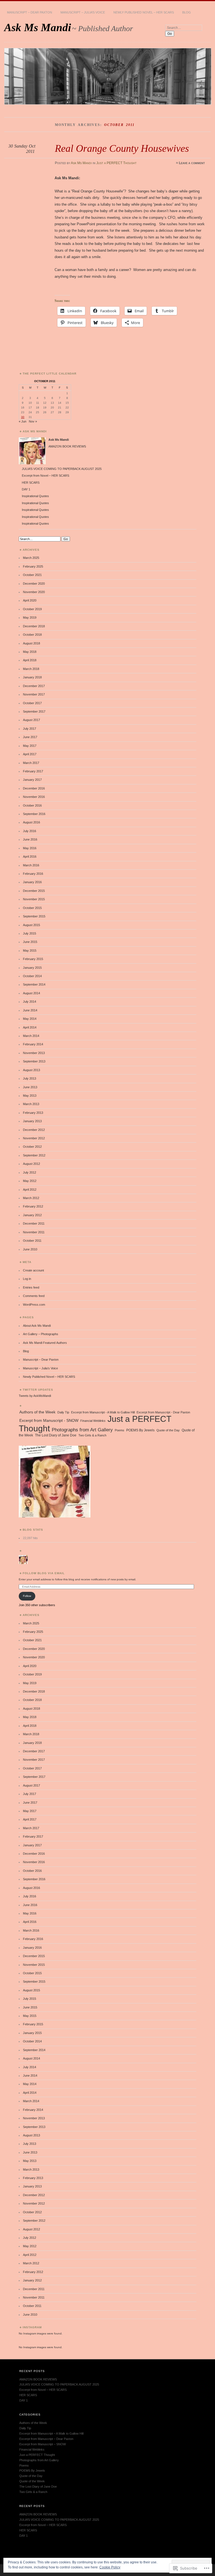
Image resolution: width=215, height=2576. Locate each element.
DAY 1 (26, 489)
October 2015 (32, 908)
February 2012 (33, 1206)
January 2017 (32, 780)
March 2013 (31, 1104)
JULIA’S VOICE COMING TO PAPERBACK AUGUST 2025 (62, 469)
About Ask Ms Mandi (37, 1326)
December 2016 (34, 788)
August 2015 (31, 925)
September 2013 (34, 1061)
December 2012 (34, 1130)
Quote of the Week (32, 2481)
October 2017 (32, 703)
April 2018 (30, 660)
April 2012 (30, 1190)
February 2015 (33, 959)
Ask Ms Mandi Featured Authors (45, 1343)
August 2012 (31, 1164)
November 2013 (34, 1053)
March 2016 (31, 865)
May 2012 (30, 1181)
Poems (120, 1430)
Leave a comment (192, 163)
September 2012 (34, 1155)
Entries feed (31, 1287)
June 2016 (30, 839)
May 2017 (30, 746)
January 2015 (32, 968)
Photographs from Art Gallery (82, 1430)
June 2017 (30, 737)
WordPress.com (34, 1305)
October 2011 (32, 1241)
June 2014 (30, 1010)
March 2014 (31, 1036)
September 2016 (34, 814)
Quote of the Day (168, 1430)
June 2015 (30, 942)
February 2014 (33, 1044)
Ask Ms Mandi (38, 27)
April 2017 (30, 754)
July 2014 (30, 1002)
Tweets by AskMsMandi (35, 1396)
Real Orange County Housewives (122, 148)
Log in (27, 1279)
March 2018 (31, 669)
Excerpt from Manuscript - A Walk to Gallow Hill (103, 1412)
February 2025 (33, 566)
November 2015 (34, 899)
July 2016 (30, 831)
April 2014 (30, 1027)
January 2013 (32, 1121)
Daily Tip (63, 1412)
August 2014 (31, 993)
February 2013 (33, 1113)
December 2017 (34, 686)
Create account (33, 1270)
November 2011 (34, 1232)
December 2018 (34, 626)
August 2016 (31, 822)
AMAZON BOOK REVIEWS (67, 446)
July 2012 (30, 1172)
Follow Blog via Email (44, 1573)
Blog (187, 12)
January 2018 (32, 677)
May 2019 (30, 617)
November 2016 (34, 797)
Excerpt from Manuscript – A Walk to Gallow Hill (51, 2433)
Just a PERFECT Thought (116, 163)
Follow (27, 1596)
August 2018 (31, 643)
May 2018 (30, 652)
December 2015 (34, 891)
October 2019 (32, 609)
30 (23, 417)
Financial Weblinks (93, 1421)
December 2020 (34, 584)
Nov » (33, 421)
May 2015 (30, 950)
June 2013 (30, 1087)
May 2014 (30, 1019)
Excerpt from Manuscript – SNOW (43, 2444)
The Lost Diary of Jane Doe (56, 1435)
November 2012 (34, 1138)
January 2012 (32, 1215)
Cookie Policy (110, 2567)
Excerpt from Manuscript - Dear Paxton (163, 1412)
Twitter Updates (38, 1390)
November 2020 (34, 592)
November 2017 (34, 694)
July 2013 (30, 1078)
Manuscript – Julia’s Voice (83, 12)
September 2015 (34, 916)
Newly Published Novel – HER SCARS (144, 12)
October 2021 (32, 575)
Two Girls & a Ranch (92, 1435)
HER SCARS (31, 483)
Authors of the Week (37, 1412)
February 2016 (33, 874)
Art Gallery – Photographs (41, 1334)
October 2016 (32, 805)
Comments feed (34, 1296)
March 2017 (31, 763)
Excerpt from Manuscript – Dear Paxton (46, 2439)
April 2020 (30, 600)
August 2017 (31, 720)
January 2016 (32, 882)
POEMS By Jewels (140, 1430)
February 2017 (33, 771)
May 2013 (30, 1096)
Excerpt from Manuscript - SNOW (49, 1421)
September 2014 (34, 984)
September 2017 (34, 711)
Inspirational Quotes (35, 496)
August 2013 (31, 1070)
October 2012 (32, 1147)
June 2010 (30, 1249)
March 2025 (31, 558)
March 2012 (31, 1198)
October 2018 (32, 635)
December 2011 (34, 1223)
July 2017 (30, 729)
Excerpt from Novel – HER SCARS (45, 476)
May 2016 (30, 848)
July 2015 (30, 933)
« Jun (23, 421)
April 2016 (30, 857)
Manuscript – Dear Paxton (30, 12)
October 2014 (32, 976)
